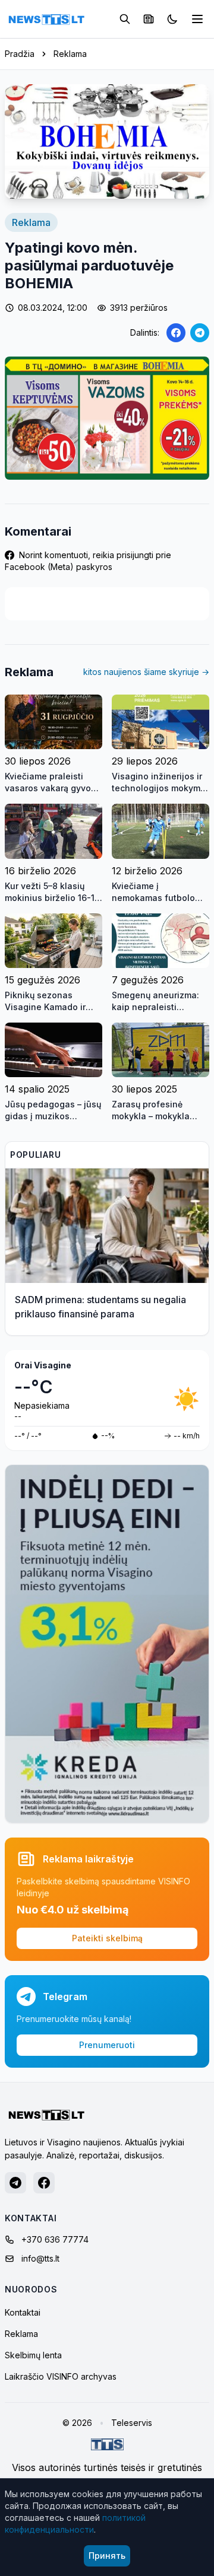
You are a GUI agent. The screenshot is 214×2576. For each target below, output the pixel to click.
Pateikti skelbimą (107, 1938)
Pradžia (20, 54)
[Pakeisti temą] (172, 19)
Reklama (70, 54)
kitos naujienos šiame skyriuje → (146, 672)
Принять (107, 2556)
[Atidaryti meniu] (197, 19)
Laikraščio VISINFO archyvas (61, 2376)
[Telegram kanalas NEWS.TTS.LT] (15, 2183)
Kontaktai (23, 2312)
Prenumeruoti (107, 2045)
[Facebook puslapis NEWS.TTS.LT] (44, 2183)
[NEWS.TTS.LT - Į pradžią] (46, 19)
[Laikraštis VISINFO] (149, 19)
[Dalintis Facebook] (176, 333)
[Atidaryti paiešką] (125, 19)
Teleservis (132, 2423)
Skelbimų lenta (33, 2355)
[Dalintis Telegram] (200, 333)
